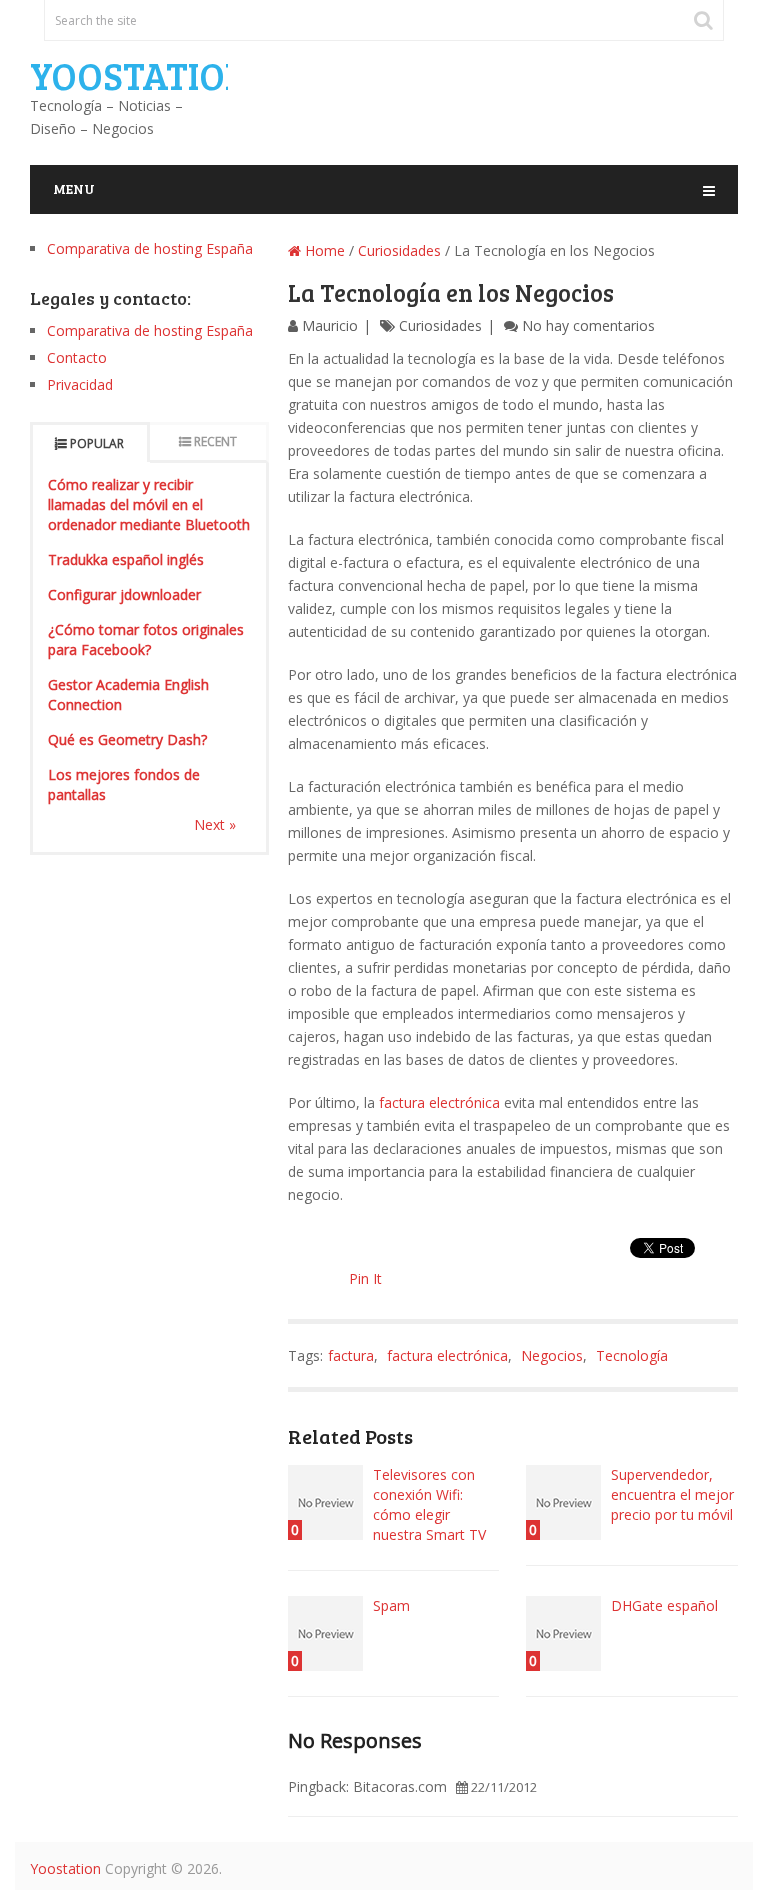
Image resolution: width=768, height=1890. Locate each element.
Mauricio (330, 325)
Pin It (365, 1278)
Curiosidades (399, 250)
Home (323, 250)
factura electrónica (439, 1102)
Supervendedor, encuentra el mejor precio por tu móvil (672, 1494)
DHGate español (664, 1605)
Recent (215, 441)
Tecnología (632, 1355)
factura (351, 1355)
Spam (391, 1605)
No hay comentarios (588, 325)
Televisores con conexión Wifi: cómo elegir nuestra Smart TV (429, 1504)
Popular (97, 443)
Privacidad (80, 384)
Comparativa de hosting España (150, 248)
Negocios (552, 1355)
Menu (74, 188)
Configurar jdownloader (124, 594)
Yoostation (140, 75)
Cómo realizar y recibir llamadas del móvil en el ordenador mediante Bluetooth (149, 504)
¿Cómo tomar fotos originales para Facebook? (146, 639)
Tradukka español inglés (126, 559)
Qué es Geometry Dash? (127, 739)
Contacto (77, 357)
